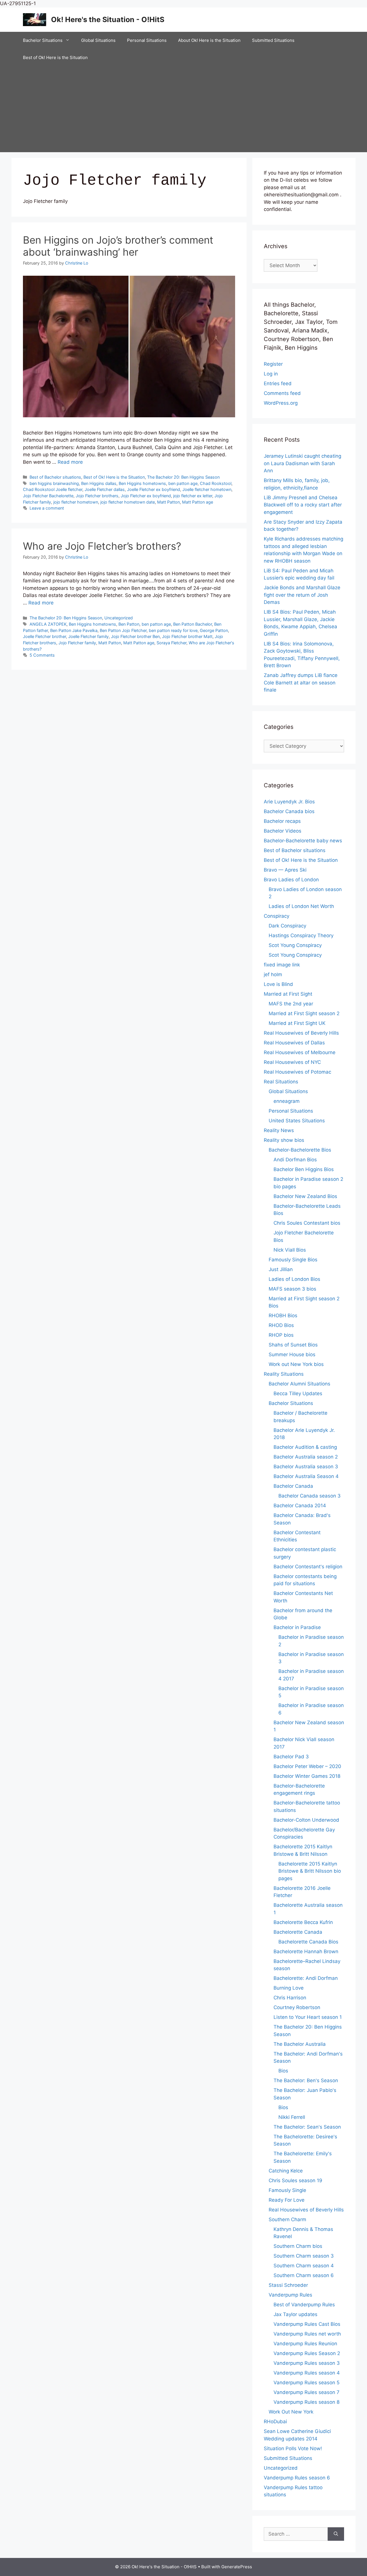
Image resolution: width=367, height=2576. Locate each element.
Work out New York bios (296, 1364)
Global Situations (98, 40)
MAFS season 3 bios (292, 1289)
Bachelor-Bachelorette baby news (303, 841)
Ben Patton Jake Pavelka (74, 630)
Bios (283, 2071)
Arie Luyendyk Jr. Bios (289, 802)
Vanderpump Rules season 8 (307, 2402)
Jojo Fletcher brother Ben (135, 636)
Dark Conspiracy (287, 926)
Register (273, 364)
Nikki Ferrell (292, 2117)
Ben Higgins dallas (99, 483)
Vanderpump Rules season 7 (307, 2392)
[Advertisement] (183, 109)
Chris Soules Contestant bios (307, 1223)
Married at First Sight (288, 994)
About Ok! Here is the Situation (209, 40)
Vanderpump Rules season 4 (307, 2373)
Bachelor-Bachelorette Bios (300, 1150)
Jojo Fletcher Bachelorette (48, 496)
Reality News (279, 1130)
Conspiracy (277, 916)
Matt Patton (168, 502)
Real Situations (281, 1082)
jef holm (273, 974)
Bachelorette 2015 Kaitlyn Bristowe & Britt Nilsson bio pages (310, 1871)
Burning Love (289, 1988)
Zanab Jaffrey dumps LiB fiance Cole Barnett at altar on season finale (301, 683)
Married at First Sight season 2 (304, 1013)
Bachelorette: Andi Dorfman (306, 1978)
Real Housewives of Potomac (297, 1072)
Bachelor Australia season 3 (306, 1467)
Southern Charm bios (298, 2246)
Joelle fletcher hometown (207, 489)
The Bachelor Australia (300, 2044)
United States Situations (297, 1121)
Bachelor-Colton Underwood (306, 1820)
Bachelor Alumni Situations (299, 1384)
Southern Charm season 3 (304, 2256)
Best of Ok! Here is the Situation (55, 57)
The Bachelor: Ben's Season (306, 2080)
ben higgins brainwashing (54, 483)
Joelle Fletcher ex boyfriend (154, 489)
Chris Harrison (290, 1998)
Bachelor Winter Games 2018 (307, 1776)
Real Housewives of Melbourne (300, 1052)
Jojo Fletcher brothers (97, 496)
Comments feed (282, 393)
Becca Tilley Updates (298, 1393)
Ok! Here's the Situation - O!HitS (108, 19)
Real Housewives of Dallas (294, 1043)
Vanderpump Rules (290, 2295)
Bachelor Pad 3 (291, 1757)
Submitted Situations (273, 40)
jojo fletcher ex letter (193, 496)
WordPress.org (281, 403)
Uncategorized (119, 618)
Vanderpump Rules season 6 (297, 2478)
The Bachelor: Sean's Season (307, 2127)
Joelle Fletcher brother (44, 636)
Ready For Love (287, 2200)
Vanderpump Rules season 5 (307, 2383)
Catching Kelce (286, 2171)
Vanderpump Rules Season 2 (307, 2353)
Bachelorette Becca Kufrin (303, 1922)
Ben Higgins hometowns (142, 483)
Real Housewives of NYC (292, 1062)
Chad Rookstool (216, 483)
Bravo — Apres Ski (285, 870)
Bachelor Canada (293, 1486)
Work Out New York (291, 2412)
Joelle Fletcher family (88, 636)
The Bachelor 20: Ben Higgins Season (183, 477)
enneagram (287, 1101)
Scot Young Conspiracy (295, 945)
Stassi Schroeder (288, 2285)
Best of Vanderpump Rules (304, 2305)
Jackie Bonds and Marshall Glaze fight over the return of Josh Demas (302, 595)
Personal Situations (147, 40)
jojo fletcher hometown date (128, 502)
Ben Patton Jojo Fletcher (123, 630)
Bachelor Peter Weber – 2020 (307, 1766)
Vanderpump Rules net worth (307, 2334)
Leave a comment (47, 508)
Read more (70, 462)
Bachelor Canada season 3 (310, 1496)
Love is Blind (278, 984)
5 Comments (42, 655)
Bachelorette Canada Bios (308, 1942)
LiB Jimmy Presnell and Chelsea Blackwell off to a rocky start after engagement (303, 505)
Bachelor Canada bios (289, 811)
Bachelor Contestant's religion (308, 1567)
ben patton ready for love (173, 630)
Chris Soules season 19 (295, 2180)
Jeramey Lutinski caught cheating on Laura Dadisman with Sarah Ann (302, 463)
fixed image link (282, 965)
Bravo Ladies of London (291, 880)
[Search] (336, 2534)
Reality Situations (284, 1374)
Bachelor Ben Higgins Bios (304, 1169)
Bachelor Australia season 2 (306, 1457)
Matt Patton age (198, 502)
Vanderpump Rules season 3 (307, 2363)
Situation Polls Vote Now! (293, 2448)
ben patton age (183, 483)
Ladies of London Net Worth (301, 906)
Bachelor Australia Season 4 (306, 1476)
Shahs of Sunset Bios (293, 1345)
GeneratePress (237, 2567)
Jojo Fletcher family (77, 643)
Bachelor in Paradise (297, 1627)
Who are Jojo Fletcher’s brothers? (102, 546)
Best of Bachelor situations (55, 477)
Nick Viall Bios (290, 1250)
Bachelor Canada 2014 (300, 1506)
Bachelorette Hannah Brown (306, 1951)
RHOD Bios (281, 1325)
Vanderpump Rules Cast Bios (307, 2324)
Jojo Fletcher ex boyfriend (146, 496)
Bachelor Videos (283, 831)
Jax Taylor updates (295, 2314)
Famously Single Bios (293, 1260)
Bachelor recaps (282, 821)
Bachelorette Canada (298, 1932)
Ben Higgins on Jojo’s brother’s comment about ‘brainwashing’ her (118, 246)
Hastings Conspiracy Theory (301, 935)
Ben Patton (129, 624)
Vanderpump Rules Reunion (305, 2344)
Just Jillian (281, 1269)
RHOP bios (281, 1335)
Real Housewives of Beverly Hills (301, 1033)
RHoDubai (275, 2422)
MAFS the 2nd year (291, 1004)
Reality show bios (284, 1140)
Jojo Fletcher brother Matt (187, 636)
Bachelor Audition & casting (305, 1447)
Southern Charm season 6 (304, 2275)
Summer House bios (292, 1354)
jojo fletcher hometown (76, 502)
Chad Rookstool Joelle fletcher (53, 489)
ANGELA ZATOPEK (48, 624)
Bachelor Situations (43, 40)
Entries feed (278, 383)
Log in (271, 374)
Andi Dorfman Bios (295, 1160)
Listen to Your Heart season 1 (308, 2017)
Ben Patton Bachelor (193, 624)
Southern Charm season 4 (304, 2266)
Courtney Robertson (297, 2007)
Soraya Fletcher (171, 643)
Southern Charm (287, 2219)
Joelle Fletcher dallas (105, 489)
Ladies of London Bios (294, 1279)
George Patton (214, 630)
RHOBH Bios (283, 1316)
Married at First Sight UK (297, 1023)
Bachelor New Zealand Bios (305, 1196)
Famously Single (287, 2190)
